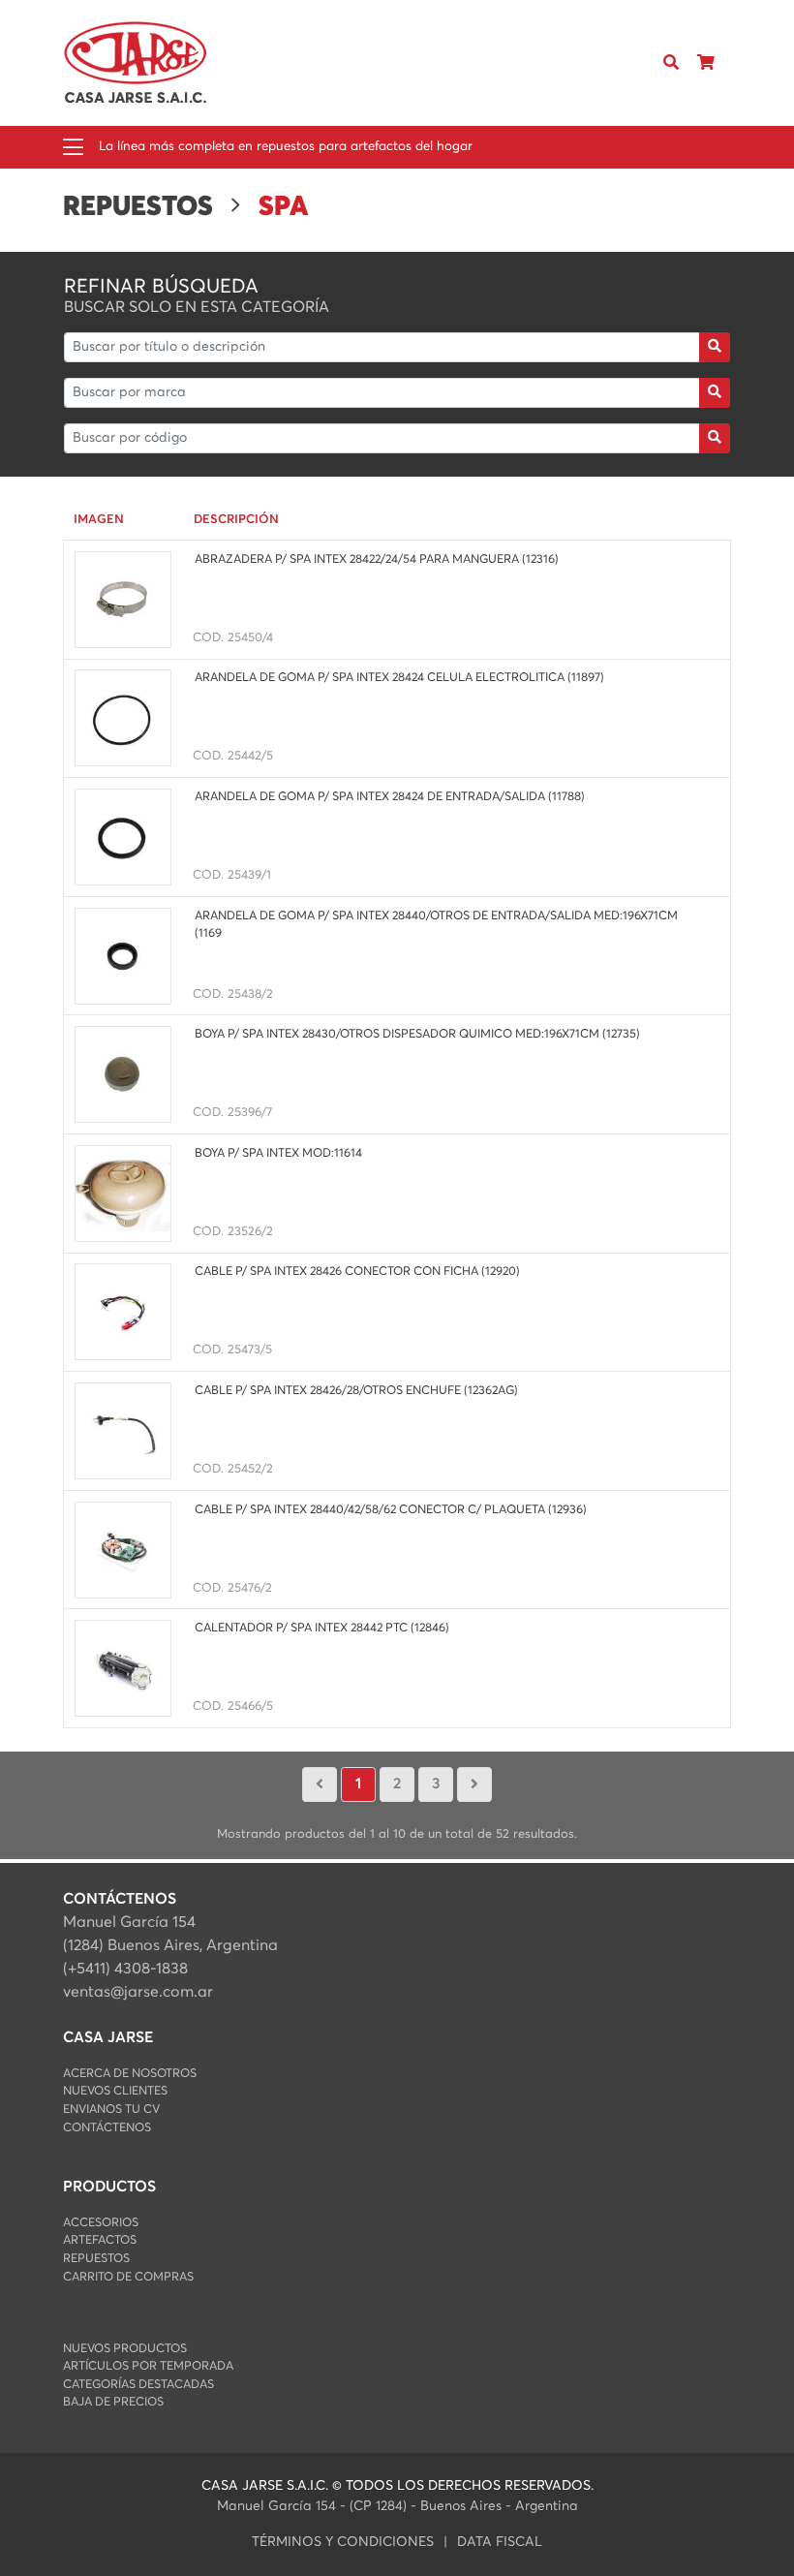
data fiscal (500, 2542)
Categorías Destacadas (138, 2385)
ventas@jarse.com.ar (138, 1992)
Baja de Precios (113, 2402)
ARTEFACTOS (100, 2240)
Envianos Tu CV (111, 2110)
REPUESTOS (96, 2259)
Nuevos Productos (125, 2349)
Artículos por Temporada (148, 2366)
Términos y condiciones (343, 2542)
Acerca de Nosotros (130, 2074)
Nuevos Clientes (115, 2091)
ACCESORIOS (101, 2223)
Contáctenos (107, 2128)
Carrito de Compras (128, 2277)
